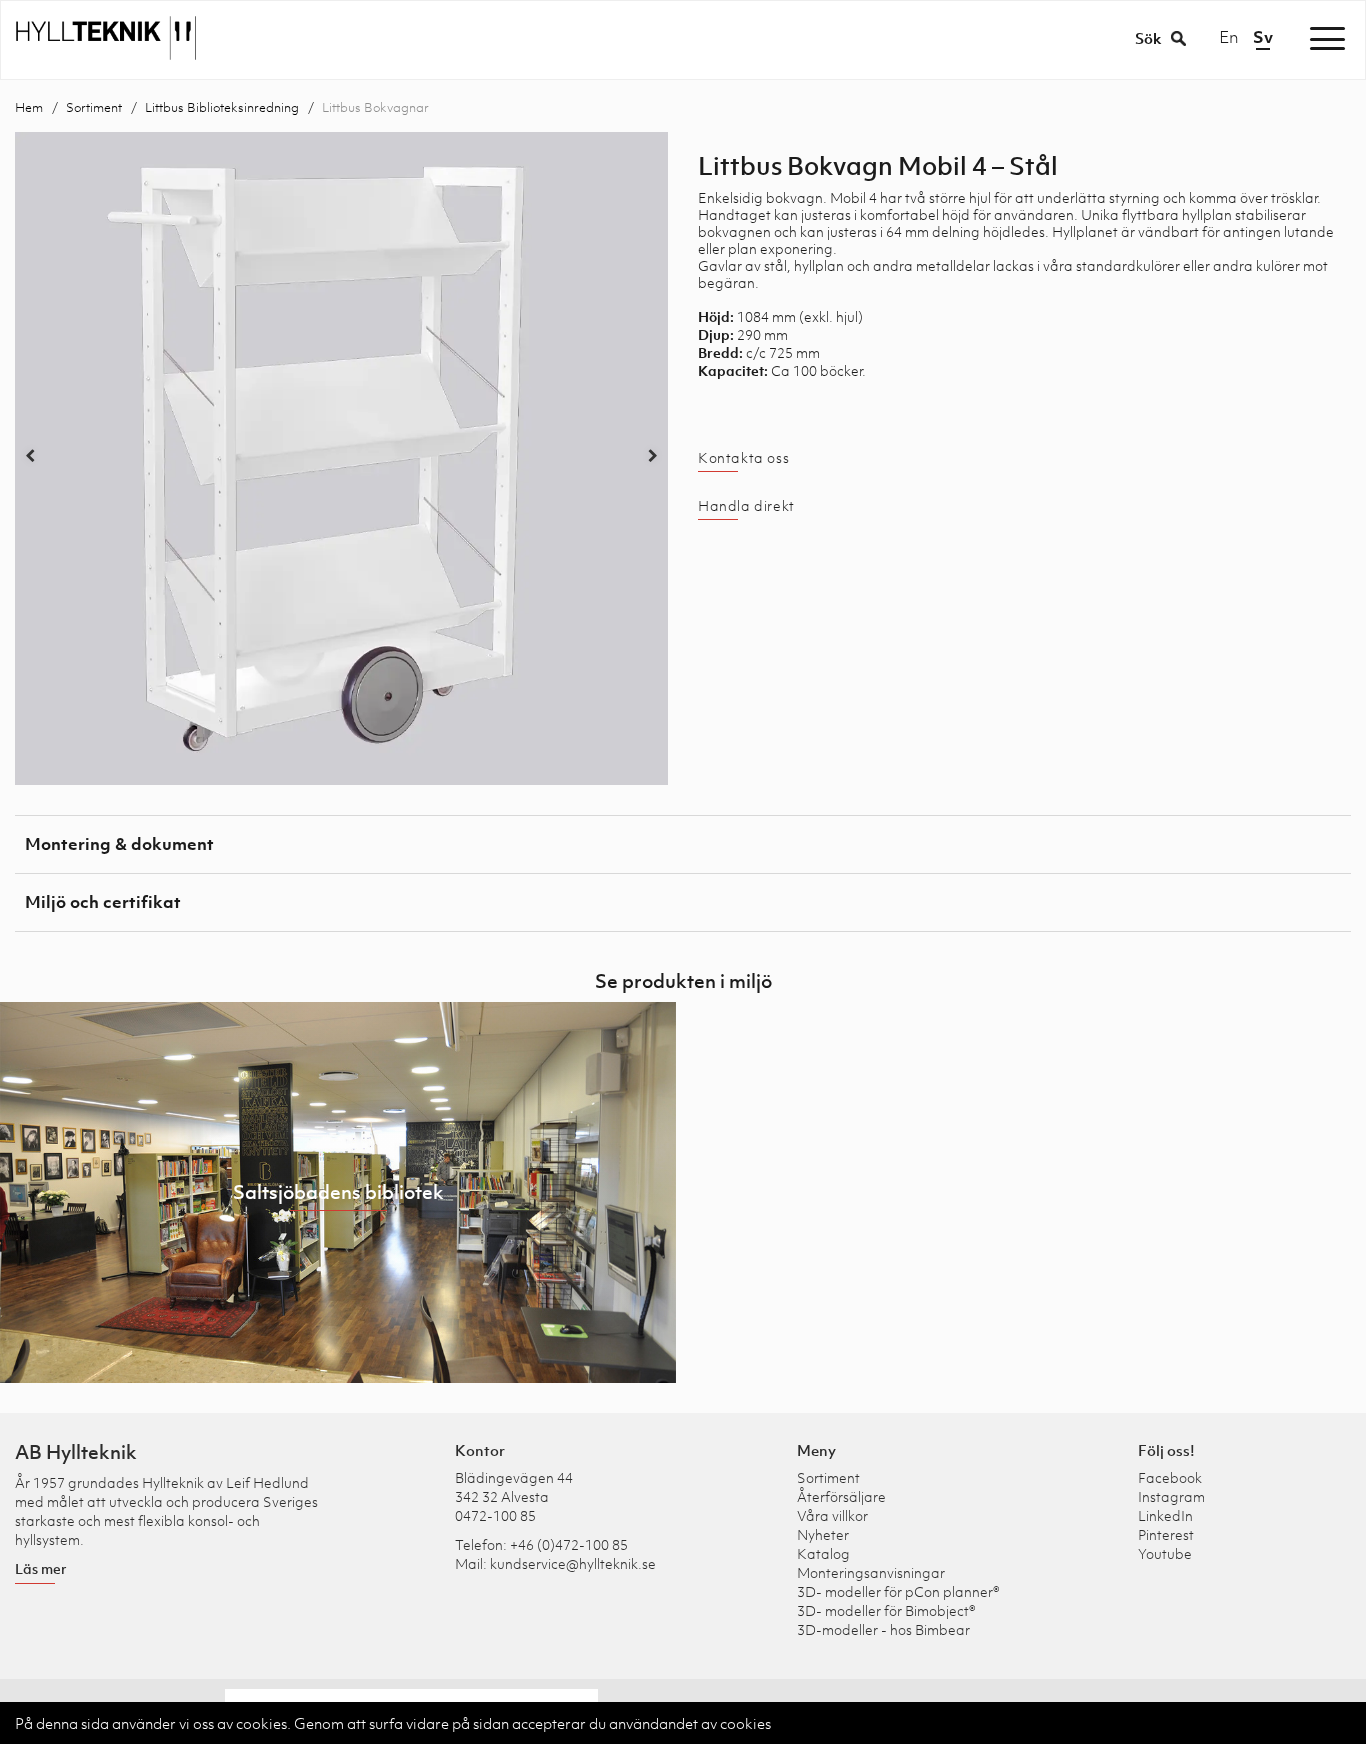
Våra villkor (832, 1515)
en (1229, 37)
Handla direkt (746, 506)
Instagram (1171, 1496)
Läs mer (41, 1568)
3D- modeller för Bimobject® (886, 1610)
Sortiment (94, 107)
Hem (29, 107)
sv (1263, 37)
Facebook (1170, 1477)
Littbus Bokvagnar (375, 107)
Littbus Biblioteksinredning (222, 107)
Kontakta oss (743, 458)
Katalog (823, 1553)
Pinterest (1166, 1534)
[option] (341, 458)
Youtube (1165, 1553)
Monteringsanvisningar (871, 1572)
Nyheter (823, 1534)
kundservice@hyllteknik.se (573, 1563)
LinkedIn (1165, 1515)
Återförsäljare (841, 1496)
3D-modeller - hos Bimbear (883, 1629)
